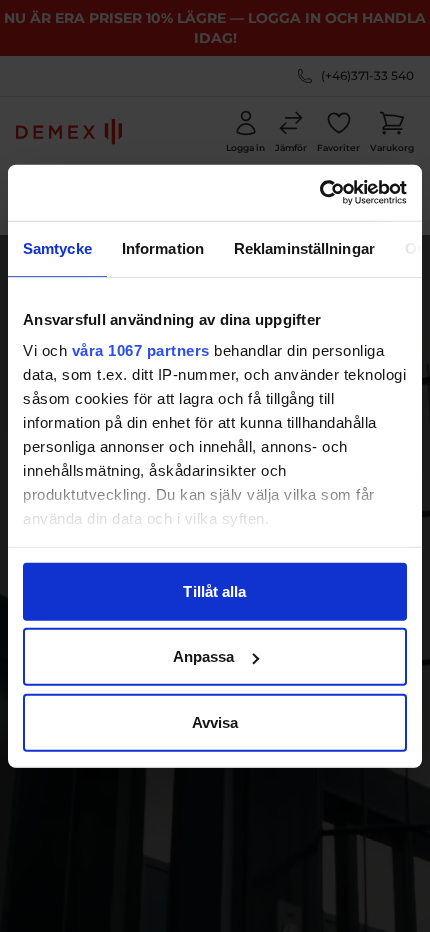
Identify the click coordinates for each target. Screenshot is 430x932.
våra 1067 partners (141, 350)
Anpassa (204, 656)
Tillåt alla (214, 590)
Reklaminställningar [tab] (304, 247)
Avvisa (215, 721)
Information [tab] (163, 247)
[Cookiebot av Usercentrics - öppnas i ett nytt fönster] (319, 193)
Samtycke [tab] (57, 247)
